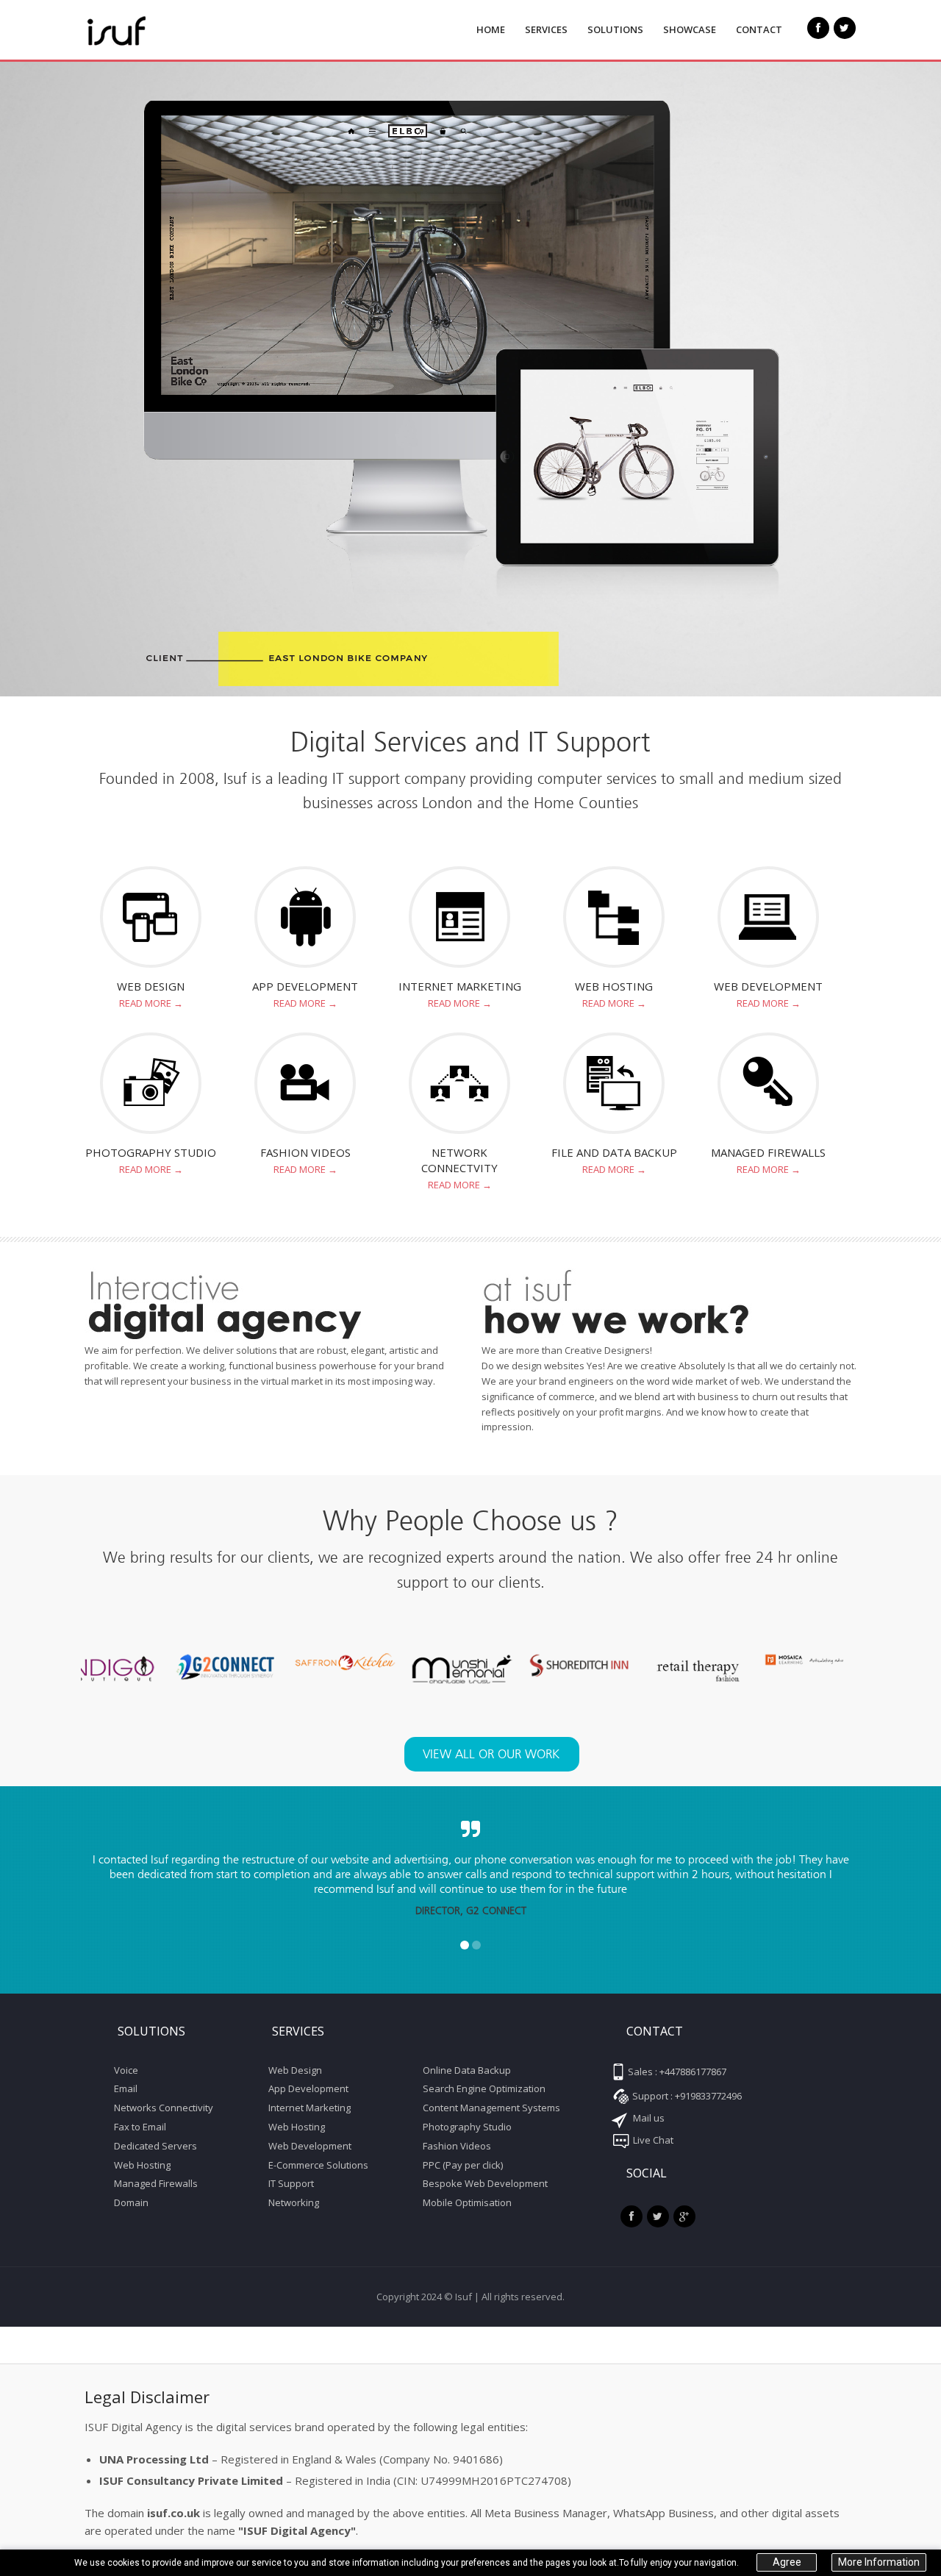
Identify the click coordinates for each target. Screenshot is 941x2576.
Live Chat (652, 2140)
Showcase (690, 29)
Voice (126, 2070)
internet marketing (460, 986)
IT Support (291, 2183)
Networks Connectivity (164, 2108)
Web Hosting (142, 2165)
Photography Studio (467, 2127)
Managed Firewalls (768, 1152)
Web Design (151, 986)
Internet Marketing (310, 2108)
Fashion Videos (457, 2146)
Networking (294, 2202)
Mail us (648, 2118)
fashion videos (305, 1152)
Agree (787, 2563)
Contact (759, 29)
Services (546, 29)
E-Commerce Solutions (318, 2165)
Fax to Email (140, 2127)
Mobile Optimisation (467, 2202)
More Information (879, 2563)
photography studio (151, 1152)
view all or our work (491, 1754)
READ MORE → (151, 1003)
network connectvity (459, 1160)
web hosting (614, 986)
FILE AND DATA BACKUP (614, 1152)
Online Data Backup (467, 2070)
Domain (131, 2202)
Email (126, 2088)
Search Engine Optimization (484, 2088)
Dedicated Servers (155, 2146)
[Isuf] (151, 31)
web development (768, 986)
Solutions (615, 29)
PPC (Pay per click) (463, 2165)
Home (491, 29)
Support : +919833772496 (686, 2096)
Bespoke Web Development (485, 2183)
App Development (305, 986)
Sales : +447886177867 (676, 2072)
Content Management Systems (491, 2108)
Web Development (310, 2146)
